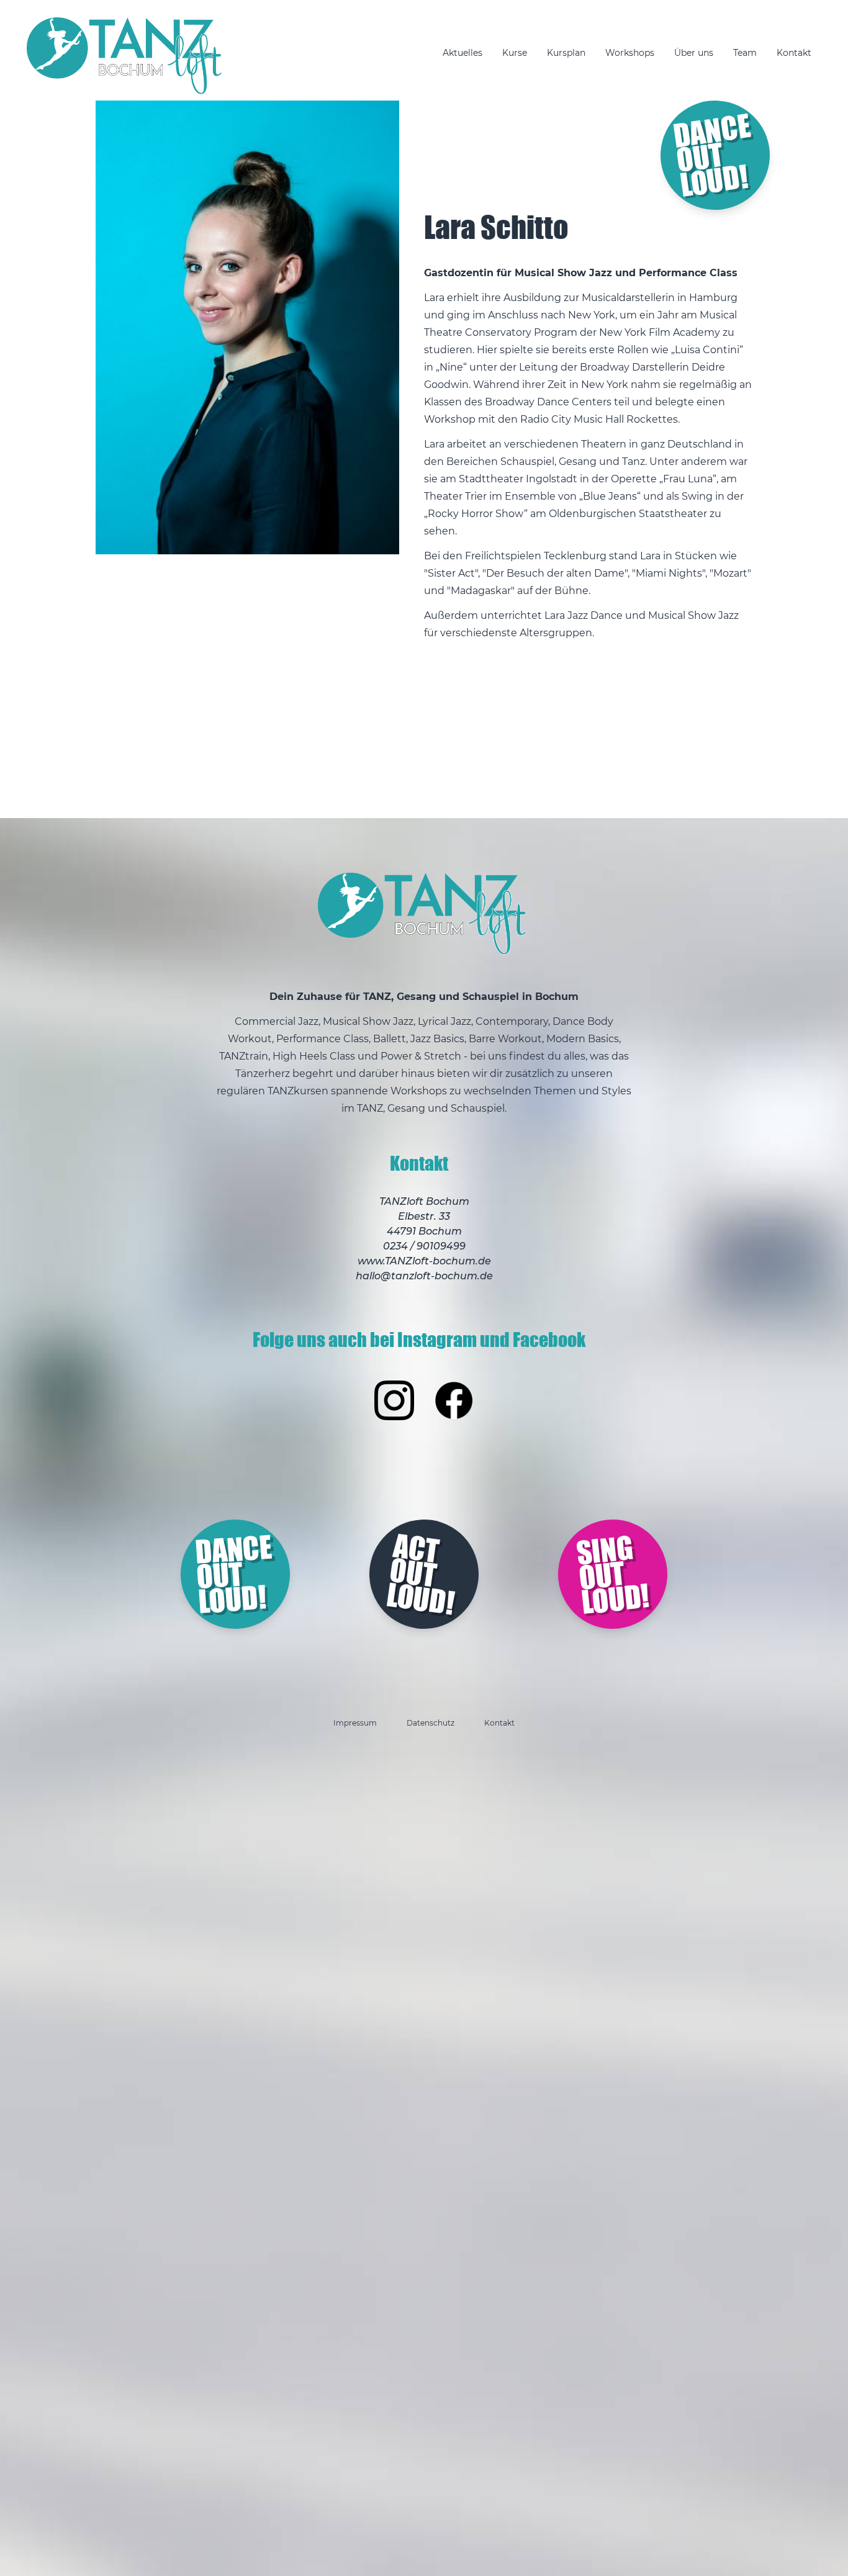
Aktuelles (462, 53)
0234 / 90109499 (424, 1246)
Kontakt (794, 53)
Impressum (355, 1723)
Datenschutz (431, 1723)
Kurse (515, 53)
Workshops (630, 53)
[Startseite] (126, 56)
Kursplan (566, 53)
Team (745, 53)
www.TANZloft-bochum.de (424, 1261)
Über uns (694, 53)
